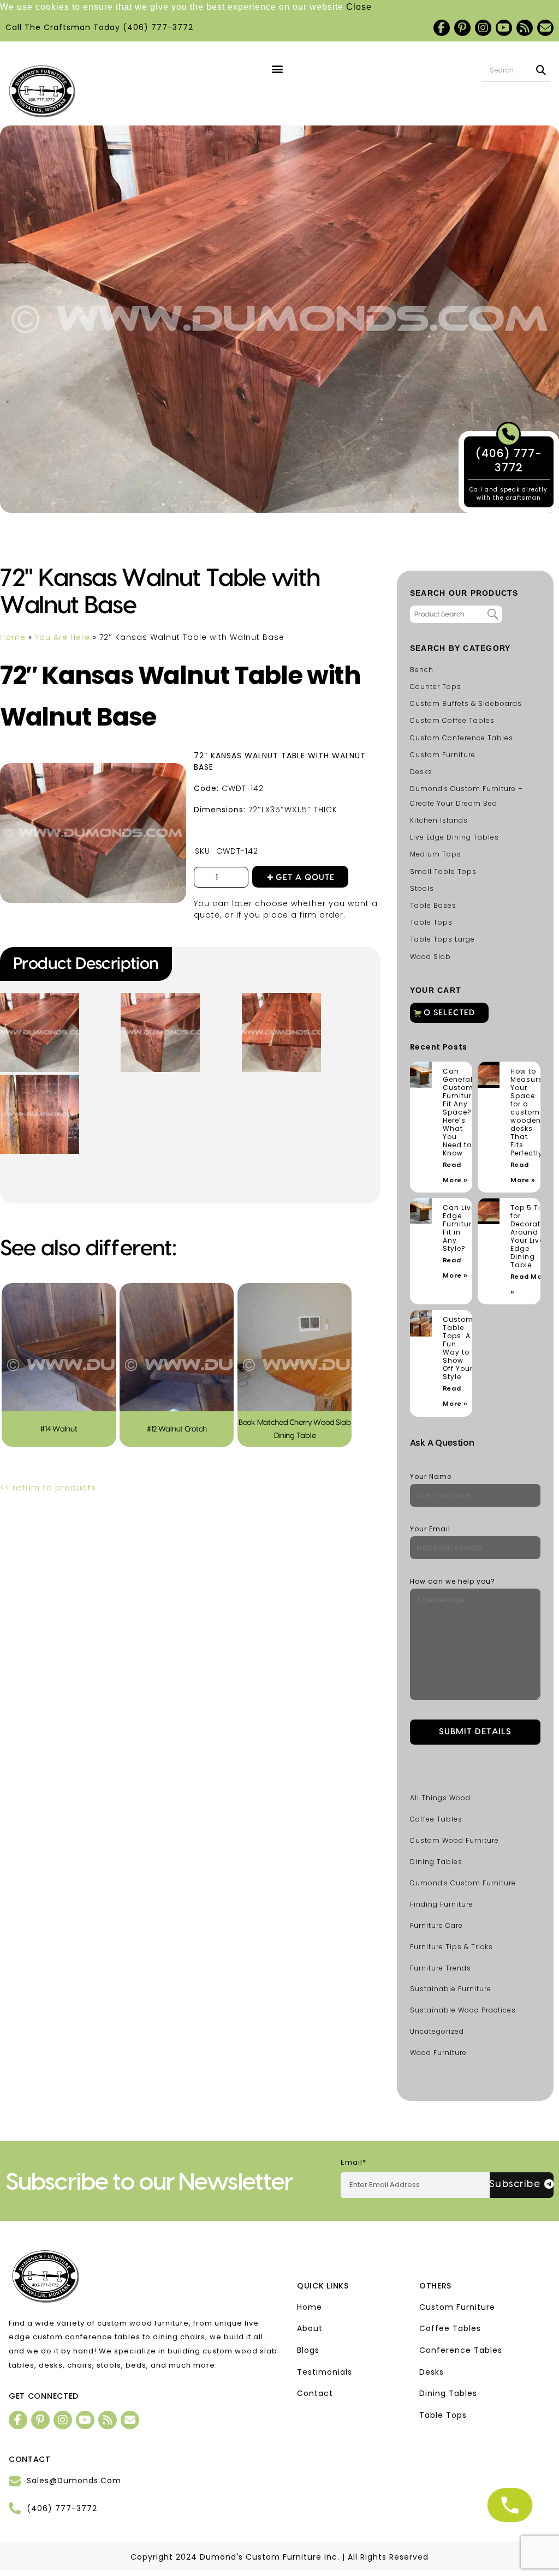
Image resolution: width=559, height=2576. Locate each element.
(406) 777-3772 (158, 27)
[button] (278, 69)
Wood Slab (430, 957)
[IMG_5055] (41, 997)
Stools (422, 888)
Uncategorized (437, 2031)
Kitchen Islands (439, 820)
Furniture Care (436, 1925)
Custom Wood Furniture (454, 1840)
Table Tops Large (442, 939)
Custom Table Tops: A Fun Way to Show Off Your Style (458, 1348)
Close (359, 7)
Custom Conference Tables (462, 738)
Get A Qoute (305, 877)
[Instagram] (483, 28)
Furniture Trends (441, 1968)
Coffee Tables (436, 1819)
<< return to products (48, 1487)
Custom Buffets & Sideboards (466, 703)
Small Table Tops (443, 871)
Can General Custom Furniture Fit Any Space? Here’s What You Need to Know (459, 1112)
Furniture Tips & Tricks (451, 1947)
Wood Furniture (438, 2053)
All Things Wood (440, 1798)
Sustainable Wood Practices (463, 2010)
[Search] (541, 70)
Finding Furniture (442, 1904)
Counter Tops (436, 687)
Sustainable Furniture (451, 1989)
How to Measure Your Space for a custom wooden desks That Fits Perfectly (527, 1112)
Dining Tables (436, 1862)
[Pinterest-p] (462, 28)
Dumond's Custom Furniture (463, 1883)
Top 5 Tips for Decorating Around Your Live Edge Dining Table (532, 1236)
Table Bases (433, 905)
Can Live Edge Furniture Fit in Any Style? (459, 1228)
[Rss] (525, 28)
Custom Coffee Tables (452, 720)
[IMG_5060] (41, 1079)
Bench (422, 670)
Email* (353, 2162)
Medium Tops (436, 854)
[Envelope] (545, 28)
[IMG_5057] (283, 997)
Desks (421, 772)
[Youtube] (504, 28)
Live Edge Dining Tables (454, 837)
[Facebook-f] (442, 28)
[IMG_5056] (162, 997)
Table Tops (431, 922)
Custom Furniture (443, 755)
